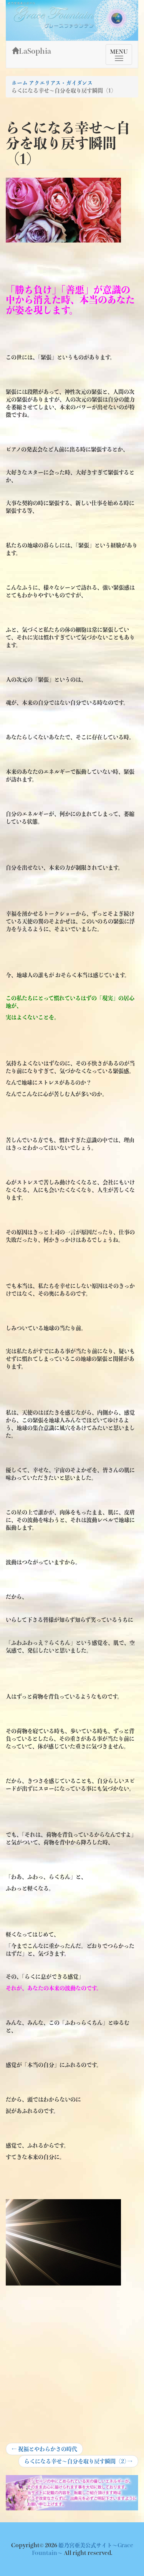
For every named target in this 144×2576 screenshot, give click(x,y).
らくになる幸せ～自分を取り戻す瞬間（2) (78, 2463)
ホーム (20, 83)
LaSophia (35, 51)
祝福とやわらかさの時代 (44, 2451)
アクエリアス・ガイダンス (61, 83)
